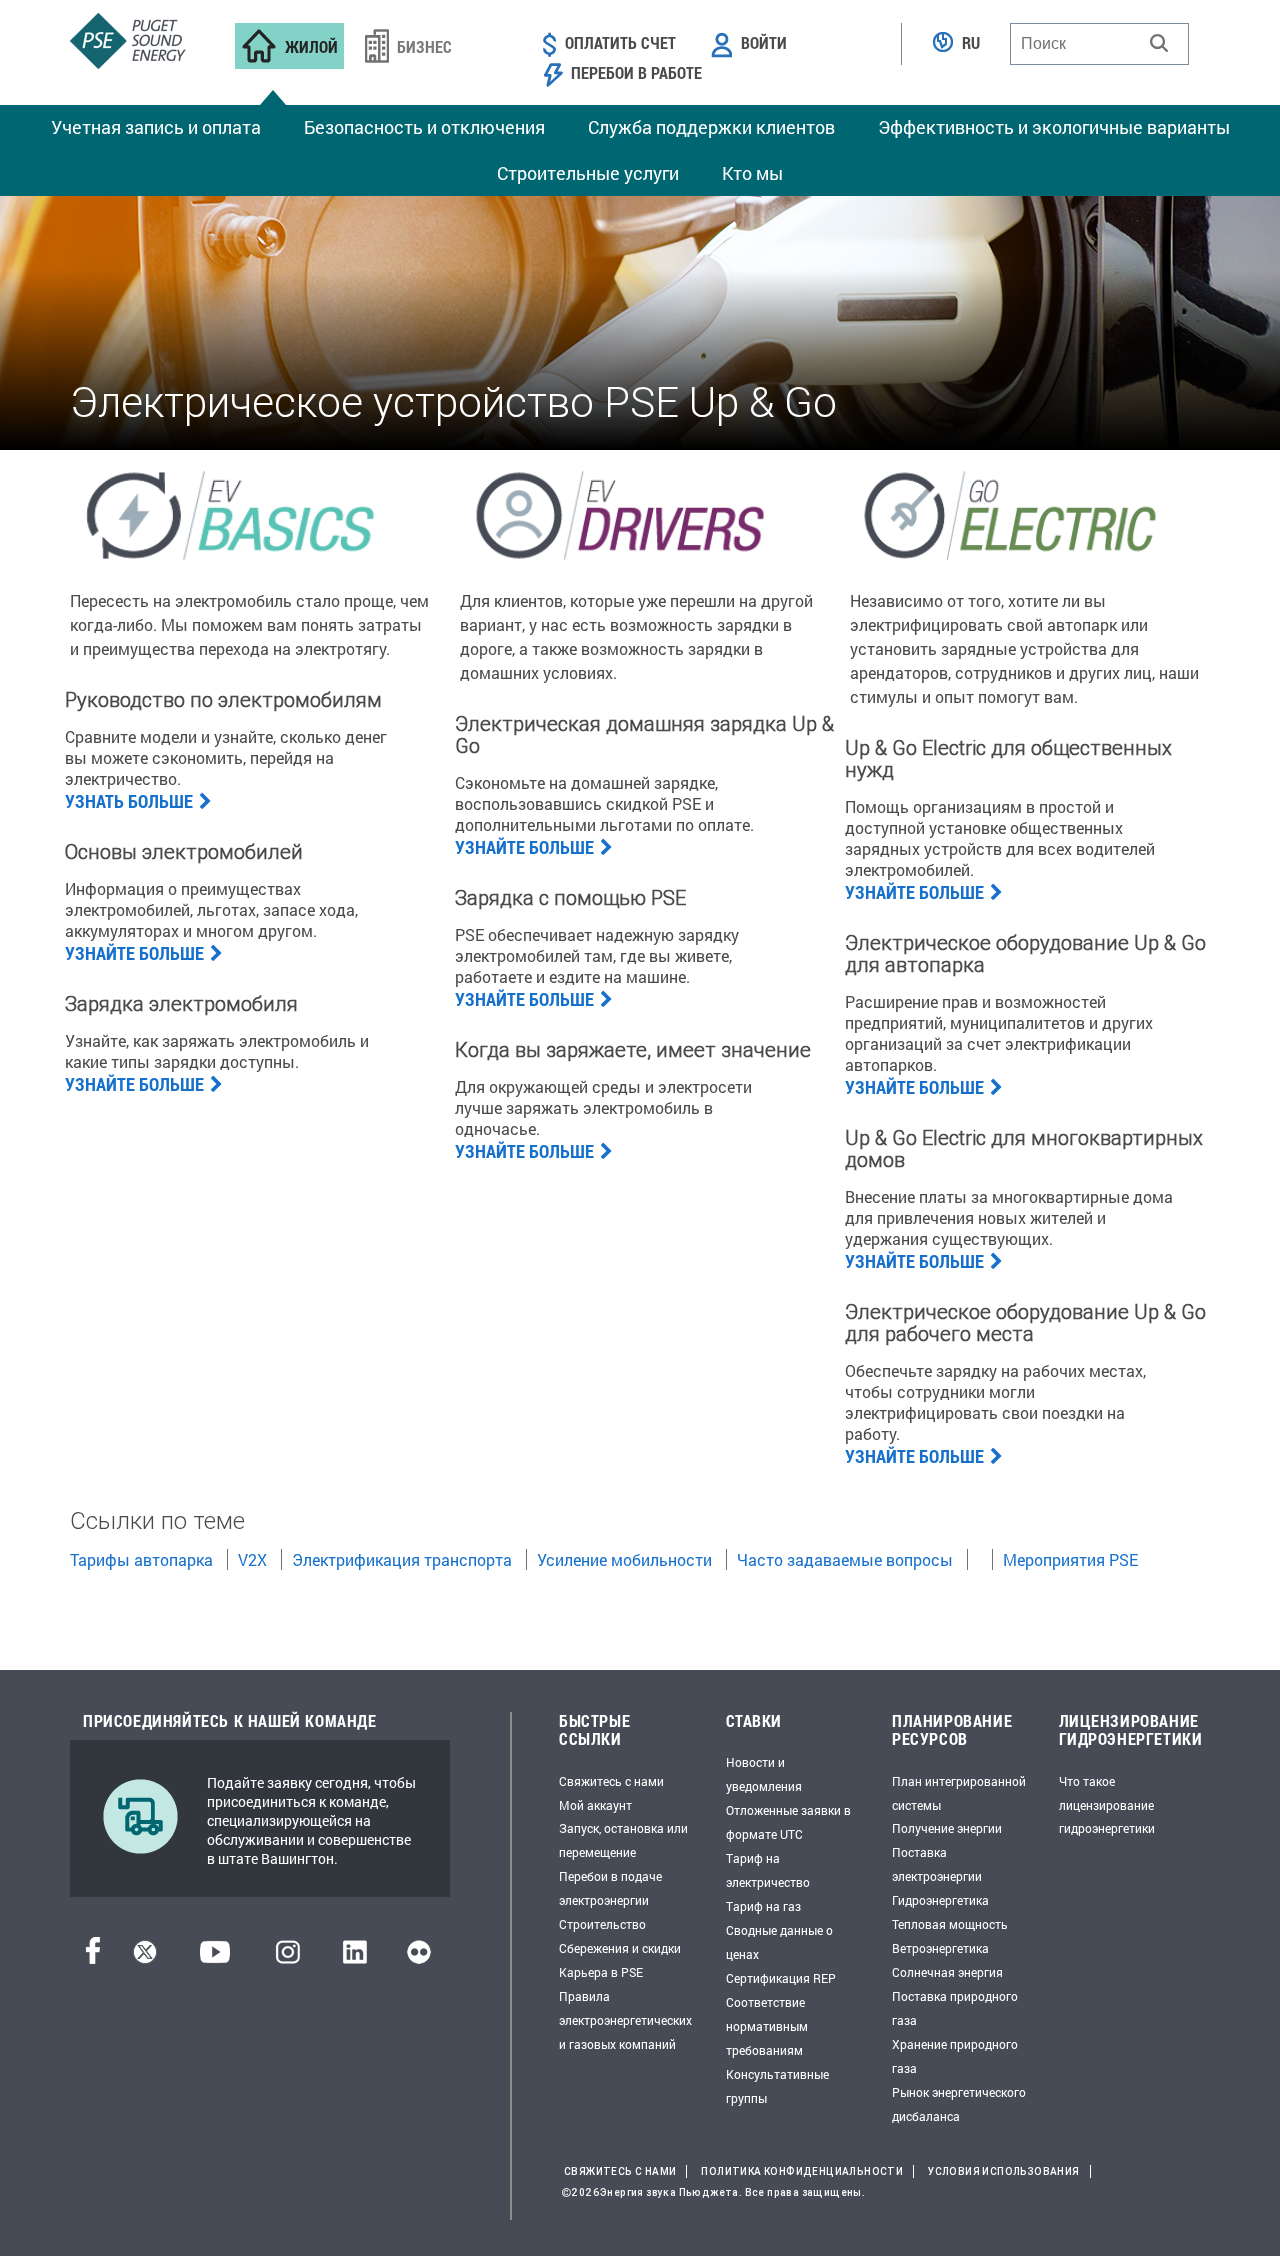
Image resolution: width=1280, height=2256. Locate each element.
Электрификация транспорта (402, 1559)
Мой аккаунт (595, 1805)
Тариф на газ (763, 1906)
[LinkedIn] (354, 1957)
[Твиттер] (145, 1957)
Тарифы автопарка (141, 1559)
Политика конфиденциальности (802, 2171)
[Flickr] (419, 1957)
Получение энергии (947, 1828)
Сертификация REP (781, 1978)
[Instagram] (288, 1957)
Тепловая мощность (950, 1924)
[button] (1159, 43)
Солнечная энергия (947, 1972)
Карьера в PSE (601, 1972)
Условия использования (1003, 2171)
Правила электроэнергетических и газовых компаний (625, 2020)
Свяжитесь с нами (611, 1781)
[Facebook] (93, 1957)
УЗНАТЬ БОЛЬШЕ (129, 801)
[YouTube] (215, 1957)
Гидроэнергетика (940, 1900)
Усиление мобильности (624, 1559)
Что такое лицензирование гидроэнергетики (1107, 1805)
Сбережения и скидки (620, 1948)
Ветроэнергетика (940, 1948)
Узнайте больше (134, 953)
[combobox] (1099, 44)
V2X (252, 1559)
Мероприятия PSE (1070, 1559)
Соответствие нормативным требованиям (767, 2026)
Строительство (602, 1924)
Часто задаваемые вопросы (845, 1559)
